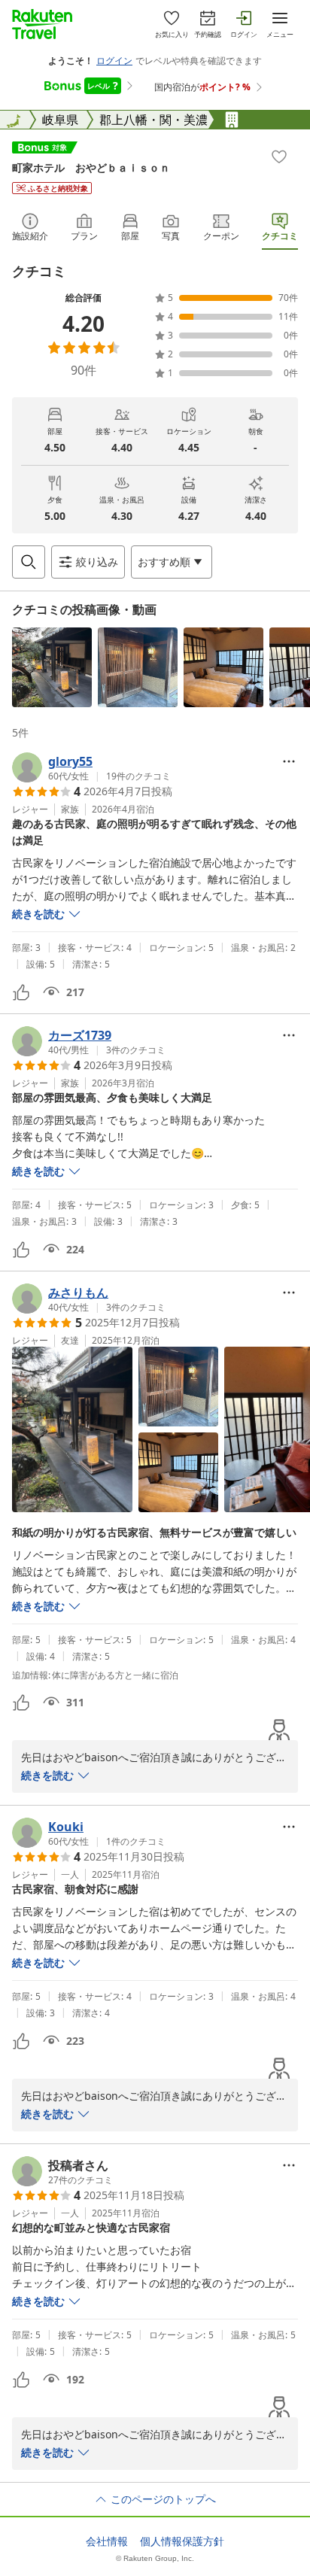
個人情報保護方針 (182, 2541)
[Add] (279, 156)
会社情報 (107, 2541)
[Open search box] (29, 562)
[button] (52, 667)
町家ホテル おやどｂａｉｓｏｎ (91, 167)
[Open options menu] (289, 761)
